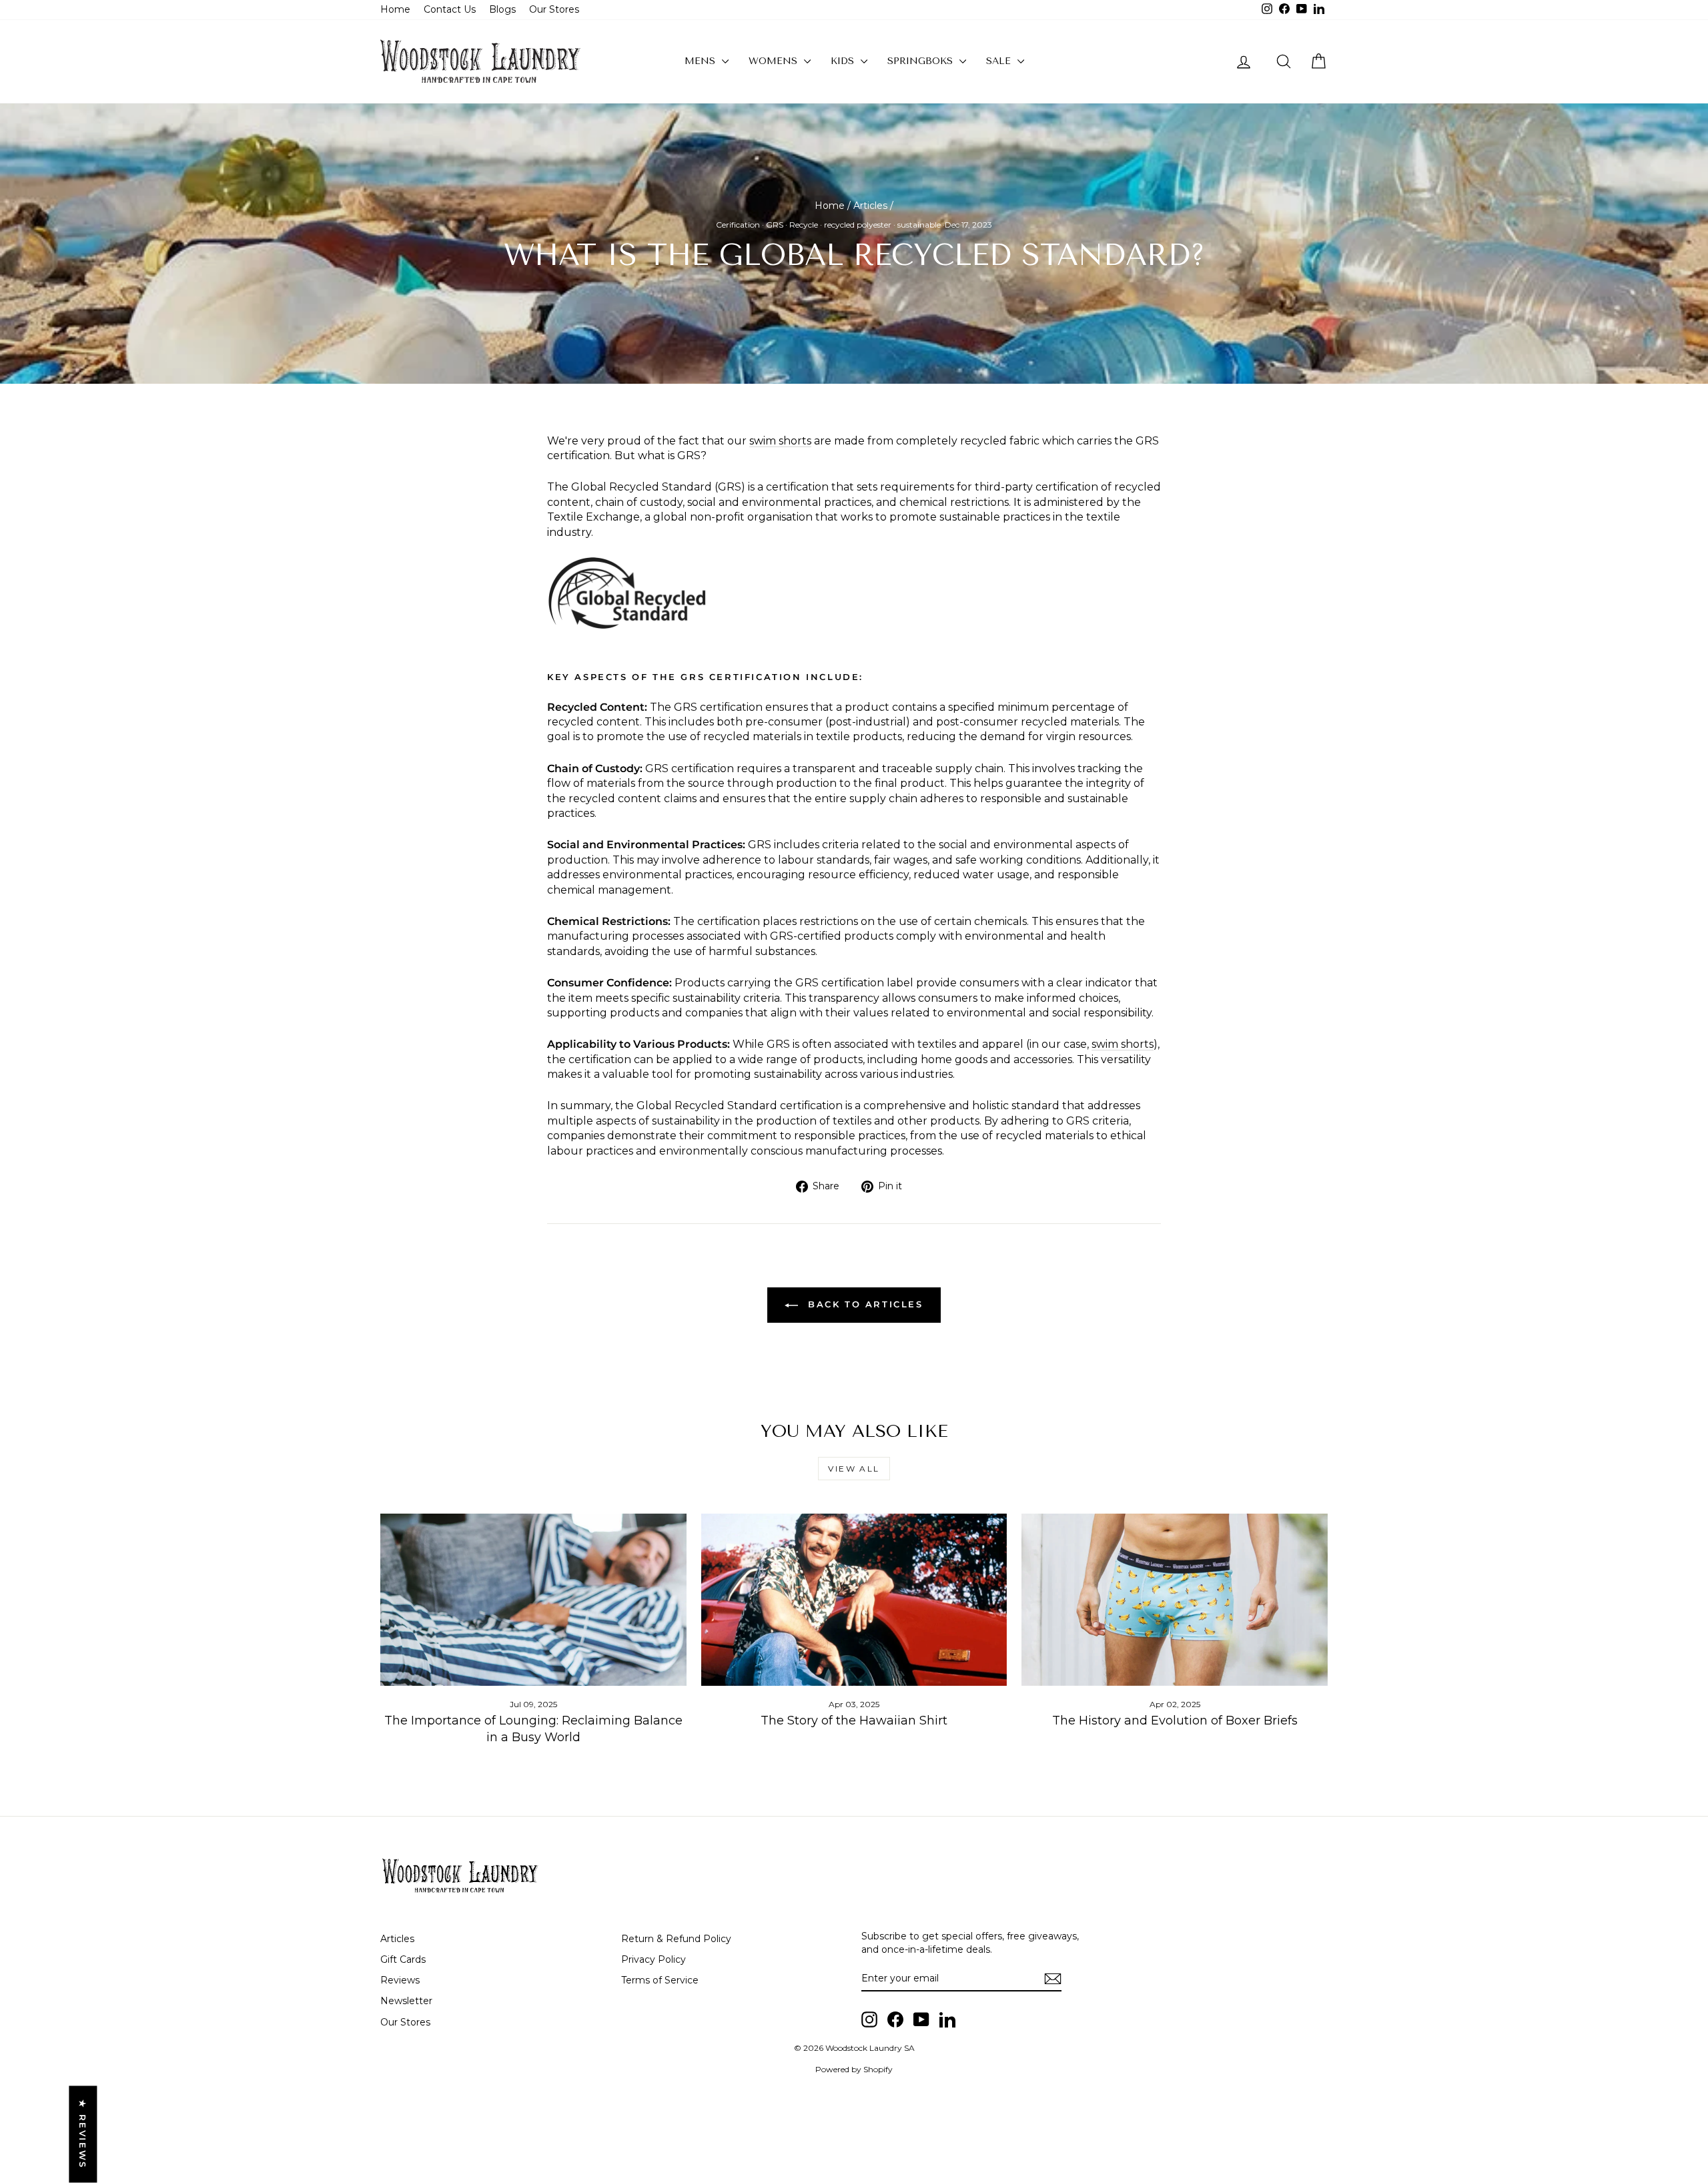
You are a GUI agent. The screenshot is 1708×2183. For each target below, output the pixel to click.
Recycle (804, 225)
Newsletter (406, 2001)
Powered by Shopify (854, 2069)
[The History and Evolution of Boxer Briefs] (1175, 1600)
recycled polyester (858, 225)
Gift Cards (403, 1959)
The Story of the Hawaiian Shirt (854, 1721)
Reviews (400, 1980)
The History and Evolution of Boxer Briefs (1175, 1721)
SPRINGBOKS (922, 61)
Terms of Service (660, 1980)
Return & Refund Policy (676, 1939)
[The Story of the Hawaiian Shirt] (854, 1600)
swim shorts (780, 441)
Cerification (738, 225)
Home (395, 9)
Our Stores (554, 9)
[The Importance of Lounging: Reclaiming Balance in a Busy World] (533, 1600)
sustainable (919, 225)
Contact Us (450, 9)
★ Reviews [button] (83, 2134)
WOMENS (775, 61)
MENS (702, 61)
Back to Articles (863, 1304)
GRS (775, 225)
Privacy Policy (654, 1959)
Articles (870, 206)
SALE (1000, 61)
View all (854, 1469)
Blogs (502, 9)
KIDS (844, 61)
